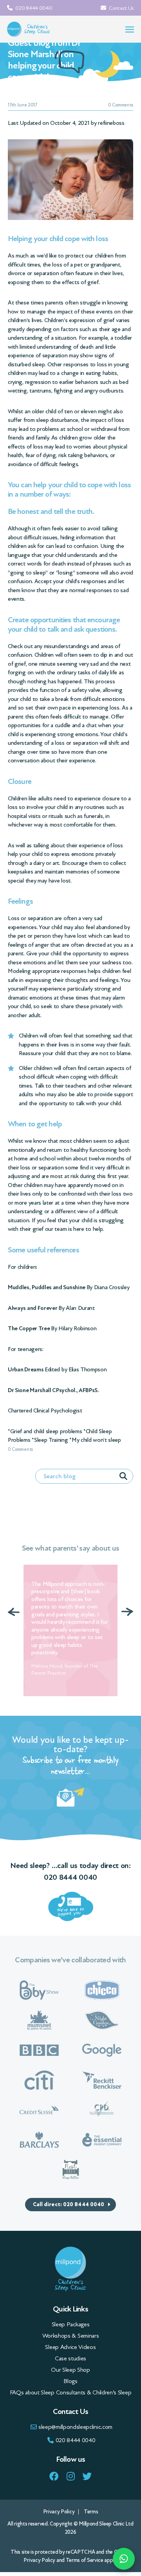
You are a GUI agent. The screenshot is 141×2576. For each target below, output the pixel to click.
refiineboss (111, 123)
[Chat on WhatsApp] (124, 2559)
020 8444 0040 (33, 8)
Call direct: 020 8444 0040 (69, 2204)
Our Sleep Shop (70, 2369)
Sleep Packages (71, 2324)
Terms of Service (85, 2559)
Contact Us (121, 8)
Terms (91, 2511)
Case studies (70, 2358)
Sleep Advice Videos (70, 2346)
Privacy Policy (59, 2511)
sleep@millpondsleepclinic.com (75, 2426)
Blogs (70, 2380)
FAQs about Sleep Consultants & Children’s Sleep (70, 2392)
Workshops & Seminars (71, 2335)
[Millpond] (29, 29)
